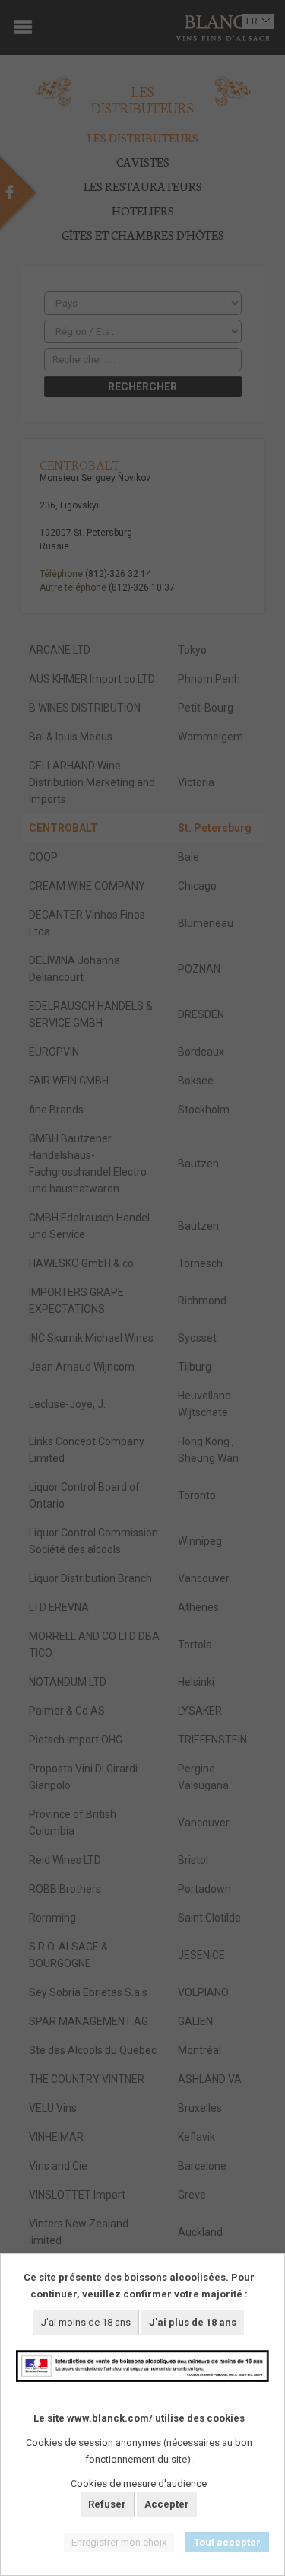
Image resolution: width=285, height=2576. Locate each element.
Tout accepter (227, 2542)
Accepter (167, 2504)
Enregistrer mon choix (119, 2542)
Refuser (107, 2504)
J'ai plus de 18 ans (193, 2322)
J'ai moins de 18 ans (86, 2322)
